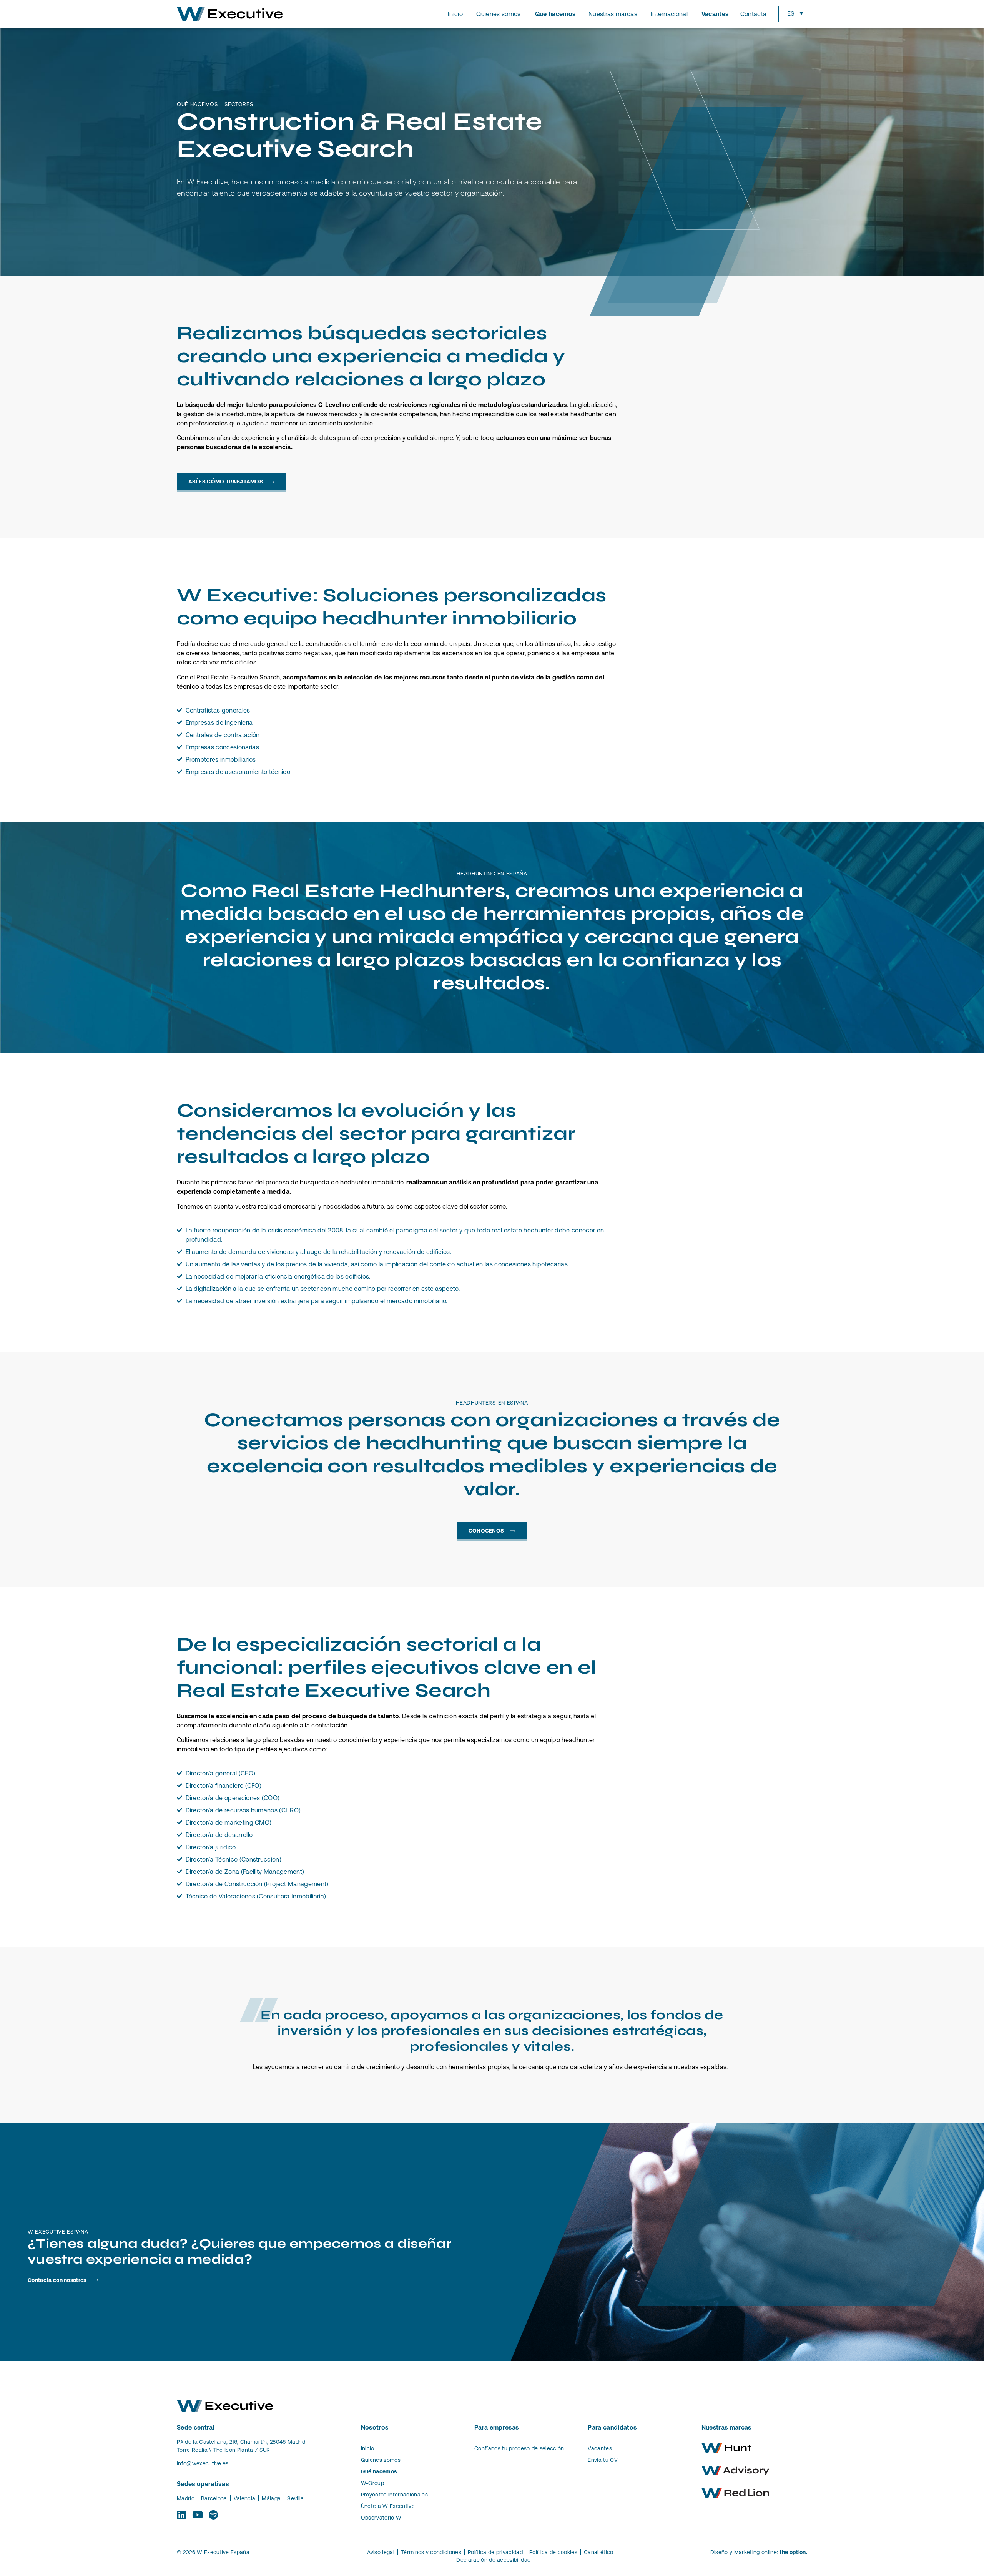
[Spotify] (214, 2515)
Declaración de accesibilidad (493, 2560)
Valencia (245, 2498)
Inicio (368, 2448)
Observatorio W (381, 2518)
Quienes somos (381, 2460)
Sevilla (295, 2498)
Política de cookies (553, 2552)
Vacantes (600, 2448)
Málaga (271, 2498)
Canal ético (599, 2552)
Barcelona (214, 2498)
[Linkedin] (182, 2515)
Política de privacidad (495, 2552)
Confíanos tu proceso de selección (519, 2448)
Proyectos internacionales (394, 2495)
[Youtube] (197, 2515)
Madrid (186, 2498)
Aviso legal (381, 2552)
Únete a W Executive (388, 2506)
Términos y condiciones (431, 2552)
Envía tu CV (603, 2460)
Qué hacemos (379, 2471)
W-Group (372, 2483)
